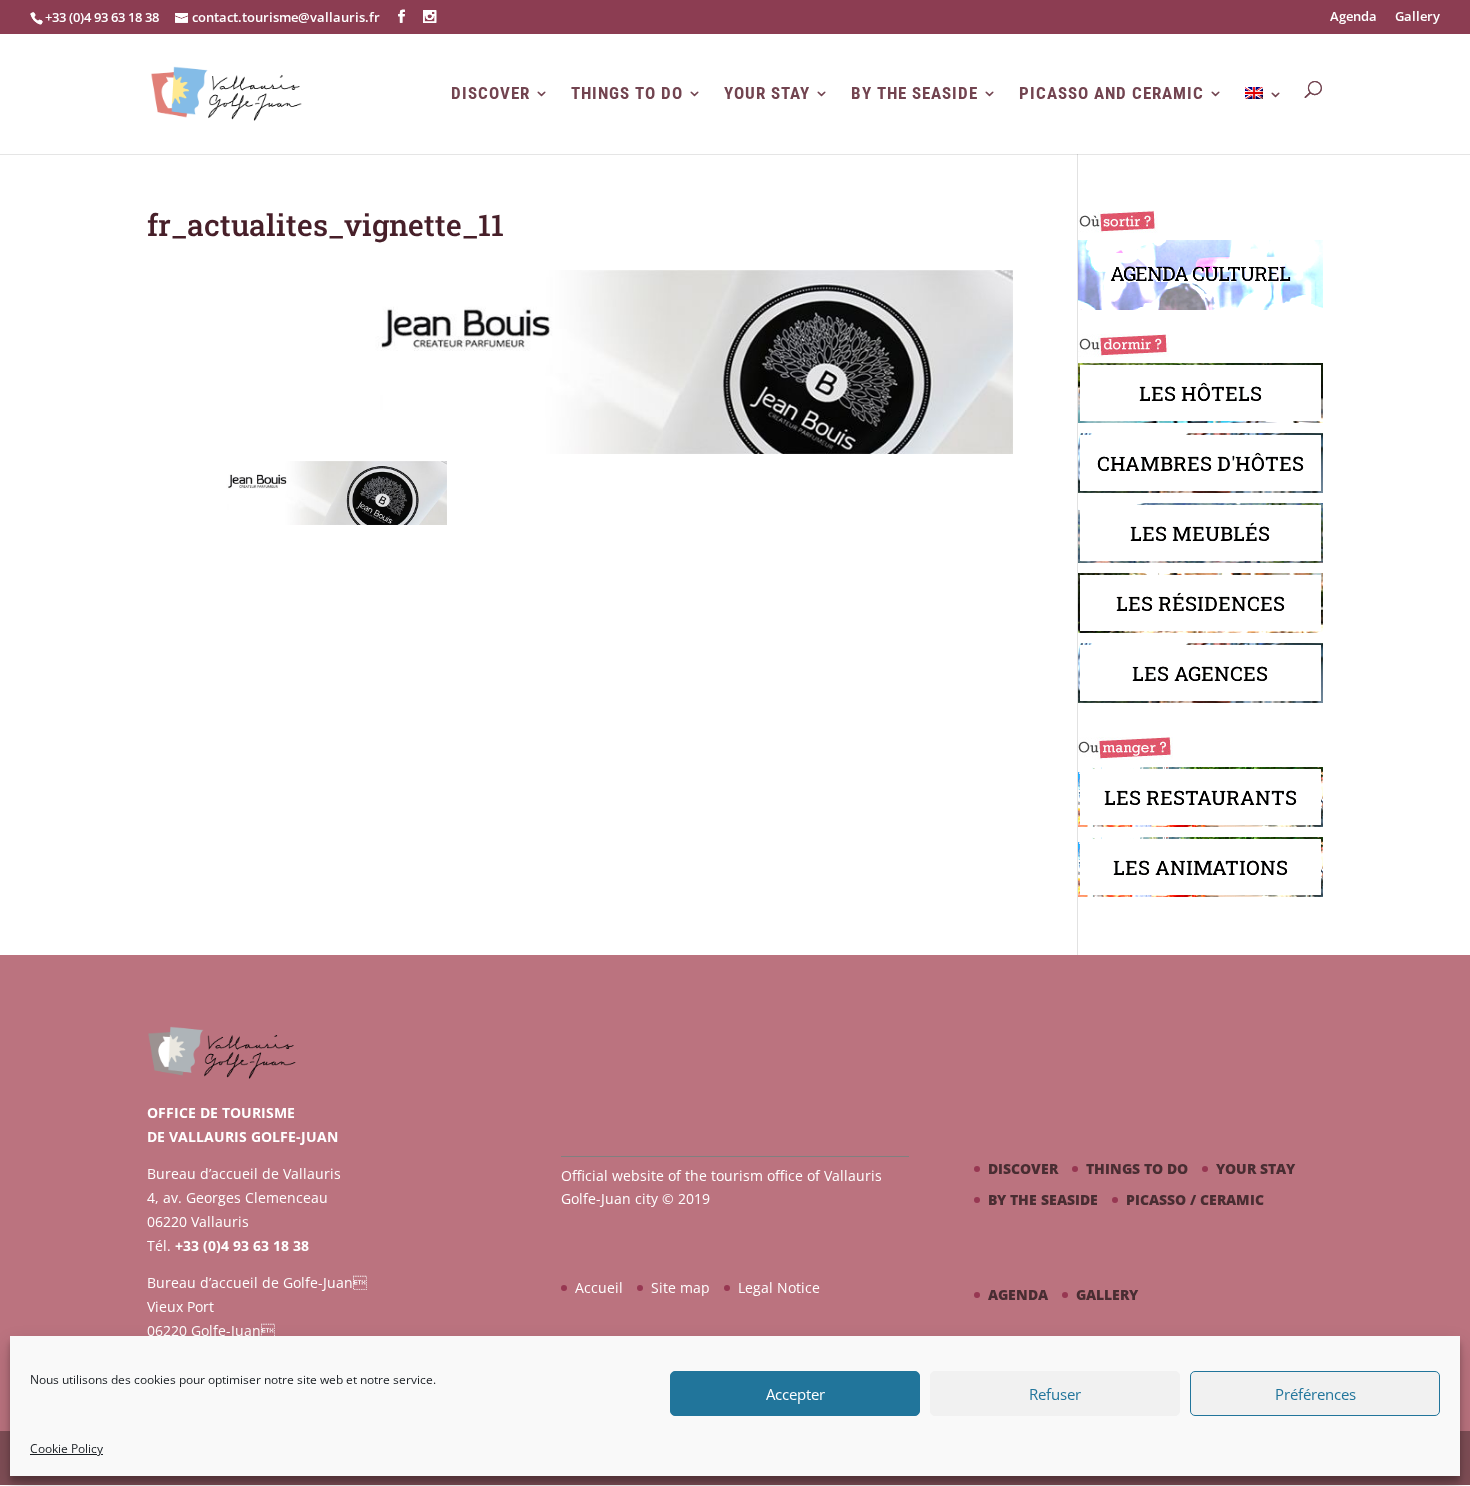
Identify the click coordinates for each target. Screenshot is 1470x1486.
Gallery (1417, 17)
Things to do (627, 93)
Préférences (1315, 1394)
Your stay (767, 93)
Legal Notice (779, 1287)
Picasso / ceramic (1195, 1199)
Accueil (599, 1287)
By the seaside (914, 93)
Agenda (1353, 17)
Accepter (795, 1394)
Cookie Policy (66, 1448)
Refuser (1055, 1394)
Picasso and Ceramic (1111, 93)
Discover (490, 93)
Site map (680, 1287)
